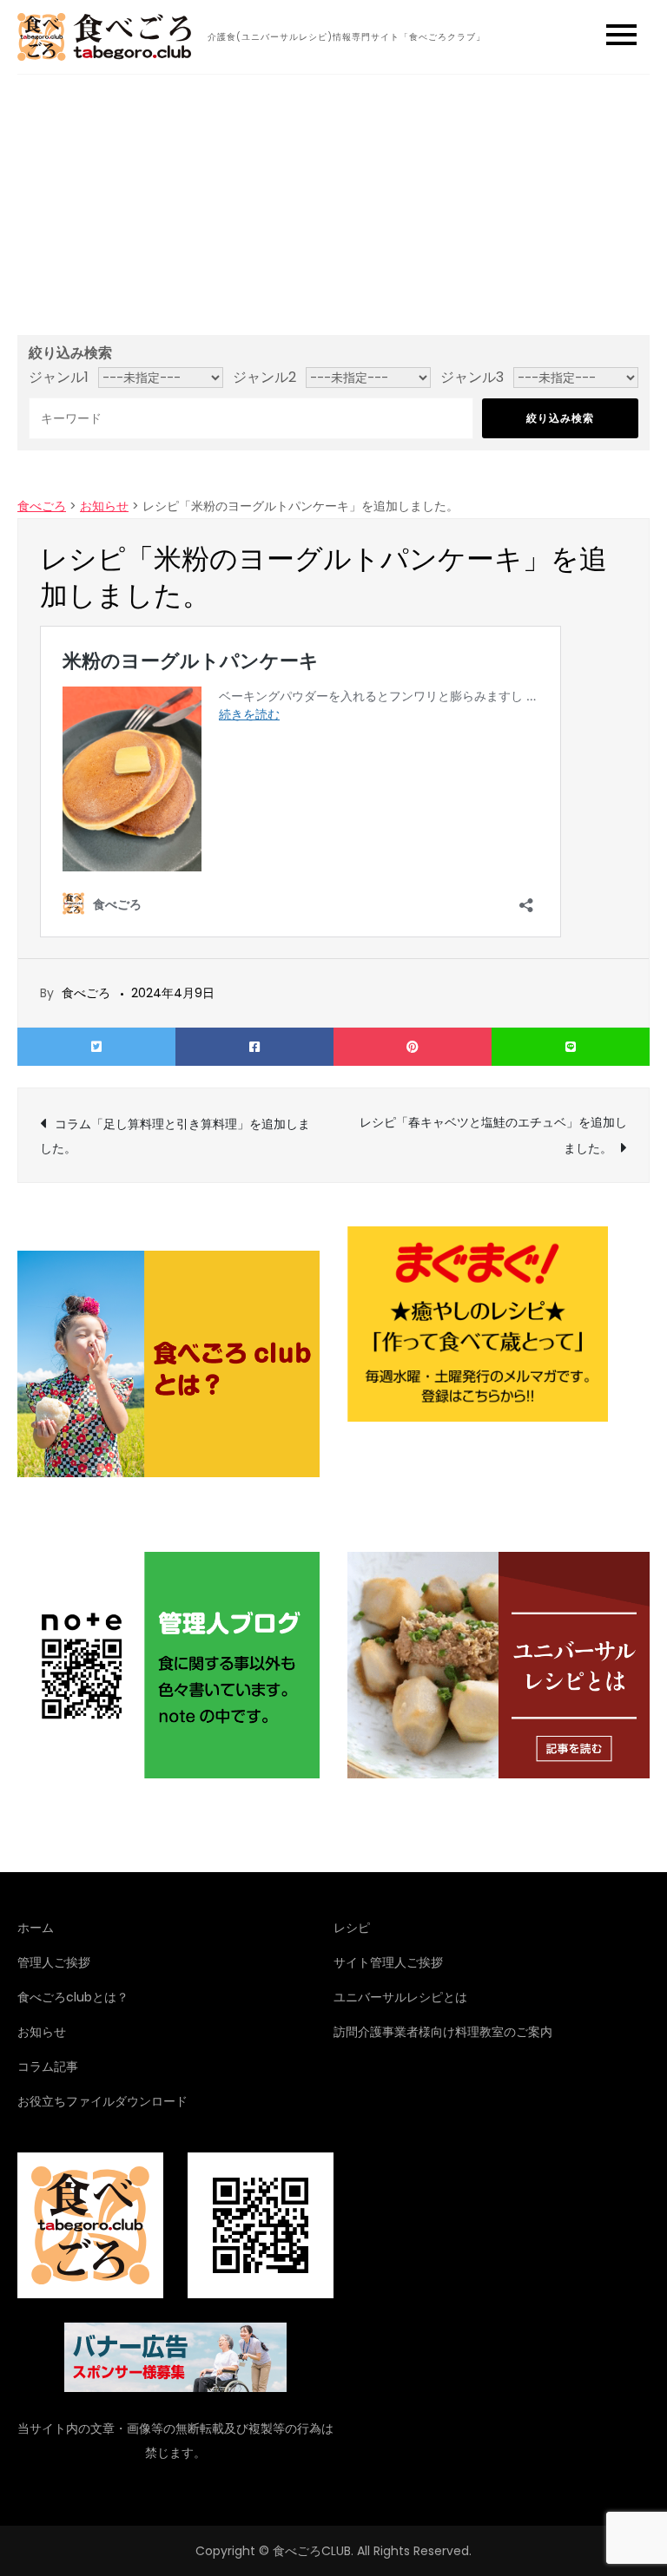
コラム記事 (48, 2067)
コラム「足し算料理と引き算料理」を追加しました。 (175, 1136)
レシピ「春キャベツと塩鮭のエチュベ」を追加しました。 (493, 1135)
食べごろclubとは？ (73, 1997)
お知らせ (42, 2032)
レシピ (352, 1928)
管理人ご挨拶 (54, 1962)
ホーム (36, 1928)
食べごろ (86, 993)
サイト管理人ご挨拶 (388, 1962)
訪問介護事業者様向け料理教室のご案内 (443, 2032)
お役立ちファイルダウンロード (102, 2101)
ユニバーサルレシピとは (400, 1997)
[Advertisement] (333, 205)
